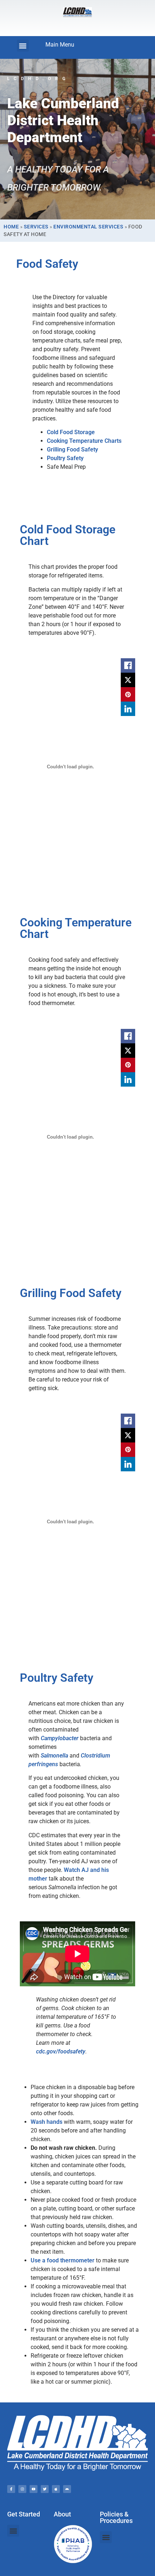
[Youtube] (34, 2489)
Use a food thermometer (63, 2260)
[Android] (67, 2489)
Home (11, 227)
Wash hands (46, 2122)
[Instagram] (22, 2489)
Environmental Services (88, 227)
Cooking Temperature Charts (84, 441)
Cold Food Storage (71, 432)
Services (36, 227)
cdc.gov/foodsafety (61, 2051)
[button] (23, 46)
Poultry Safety (65, 458)
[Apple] (56, 2489)
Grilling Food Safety (72, 449)
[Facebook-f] (11, 2489)
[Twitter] (45, 2489)
